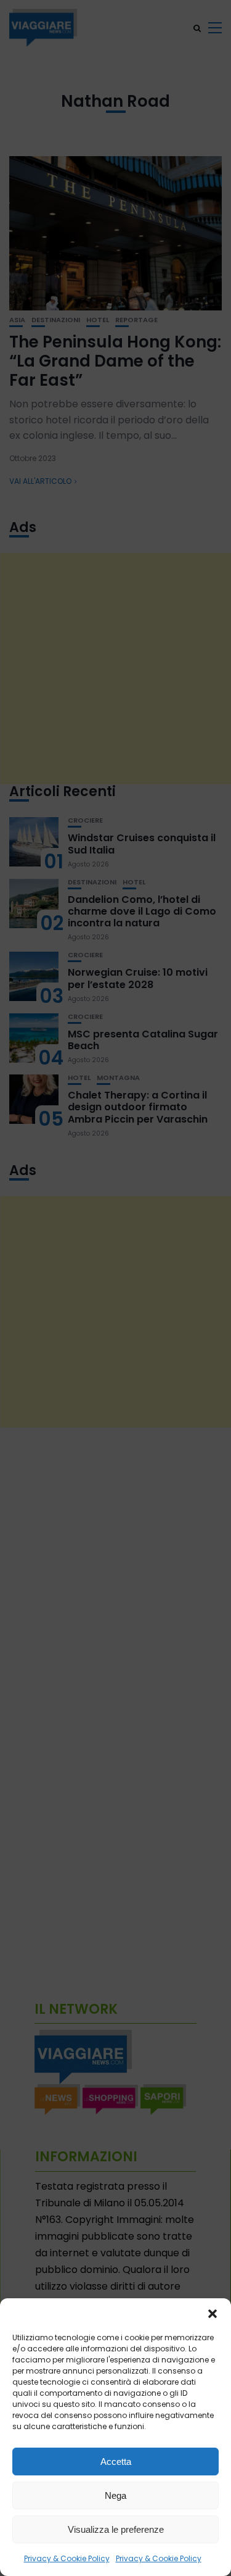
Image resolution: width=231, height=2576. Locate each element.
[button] (213, 2314)
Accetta (116, 2462)
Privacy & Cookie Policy (67, 2558)
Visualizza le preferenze (116, 2529)
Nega (115, 2495)
